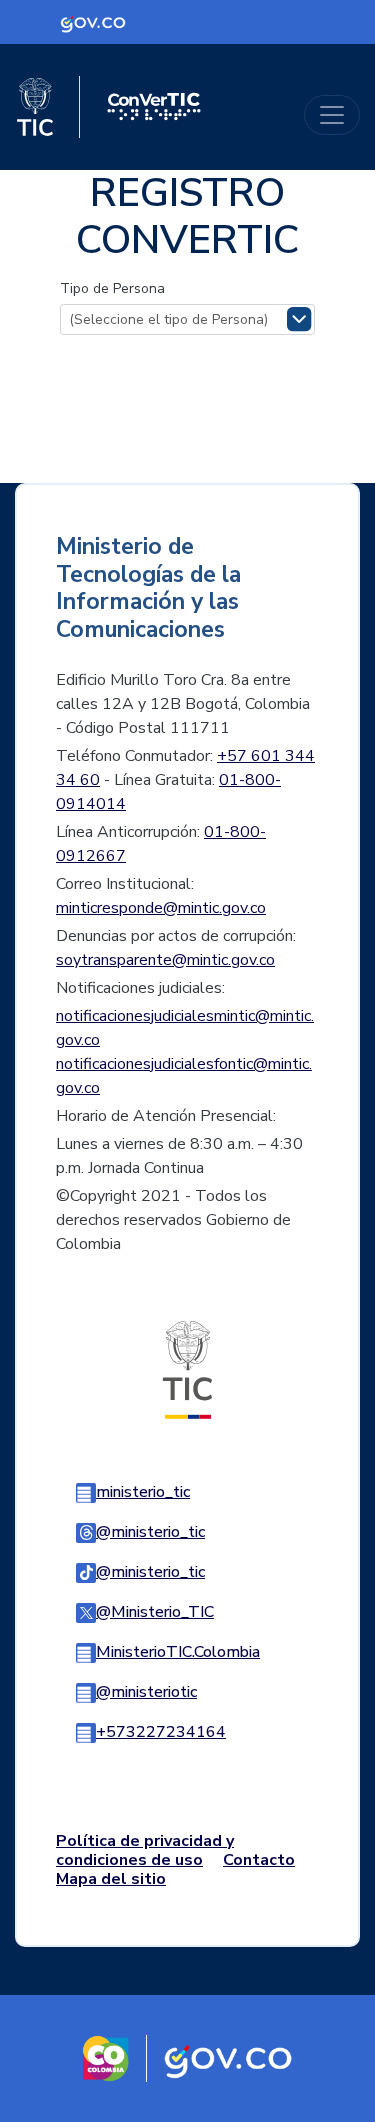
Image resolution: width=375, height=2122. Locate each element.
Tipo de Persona (112, 288)
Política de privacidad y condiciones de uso (145, 1850)
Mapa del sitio (111, 1879)
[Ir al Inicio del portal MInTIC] (187, 1369)
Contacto (259, 1860)
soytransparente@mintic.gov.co (165, 960)
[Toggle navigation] (332, 115)
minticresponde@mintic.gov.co (161, 908)
